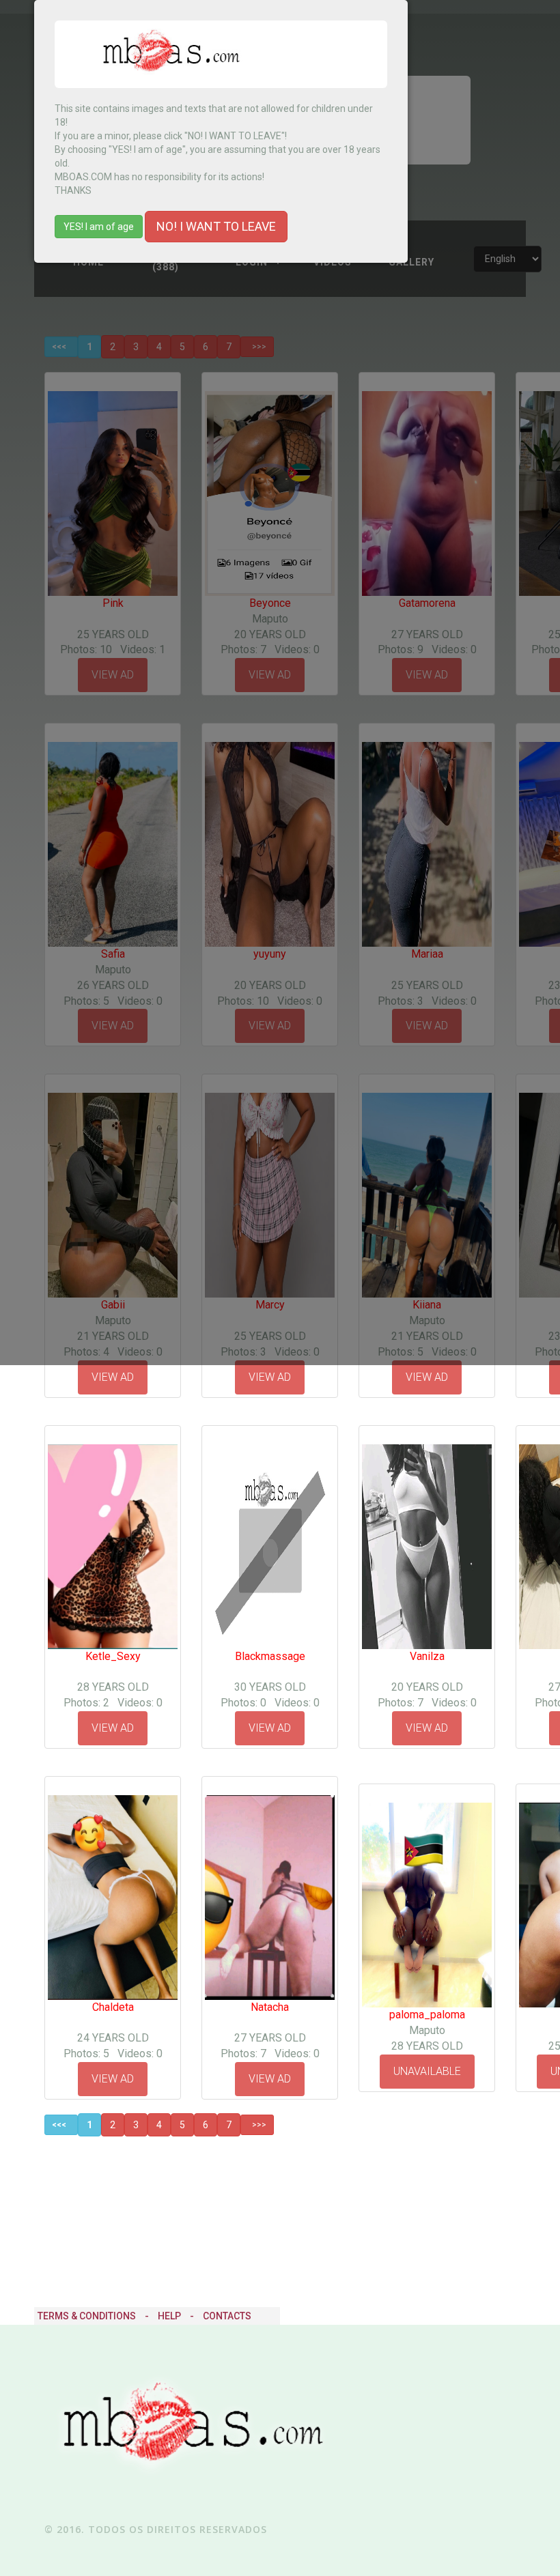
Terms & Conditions (87, 2316)
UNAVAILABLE (427, 2071)
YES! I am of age (99, 227)
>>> (257, 2125)
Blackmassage (270, 1656)
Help (169, 2316)
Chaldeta (113, 2007)
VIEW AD (113, 1377)
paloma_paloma (427, 2015)
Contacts (227, 2316)
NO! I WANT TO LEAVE (216, 226)
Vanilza (427, 1656)
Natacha (270, 2007)
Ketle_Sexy (113, 1656)
